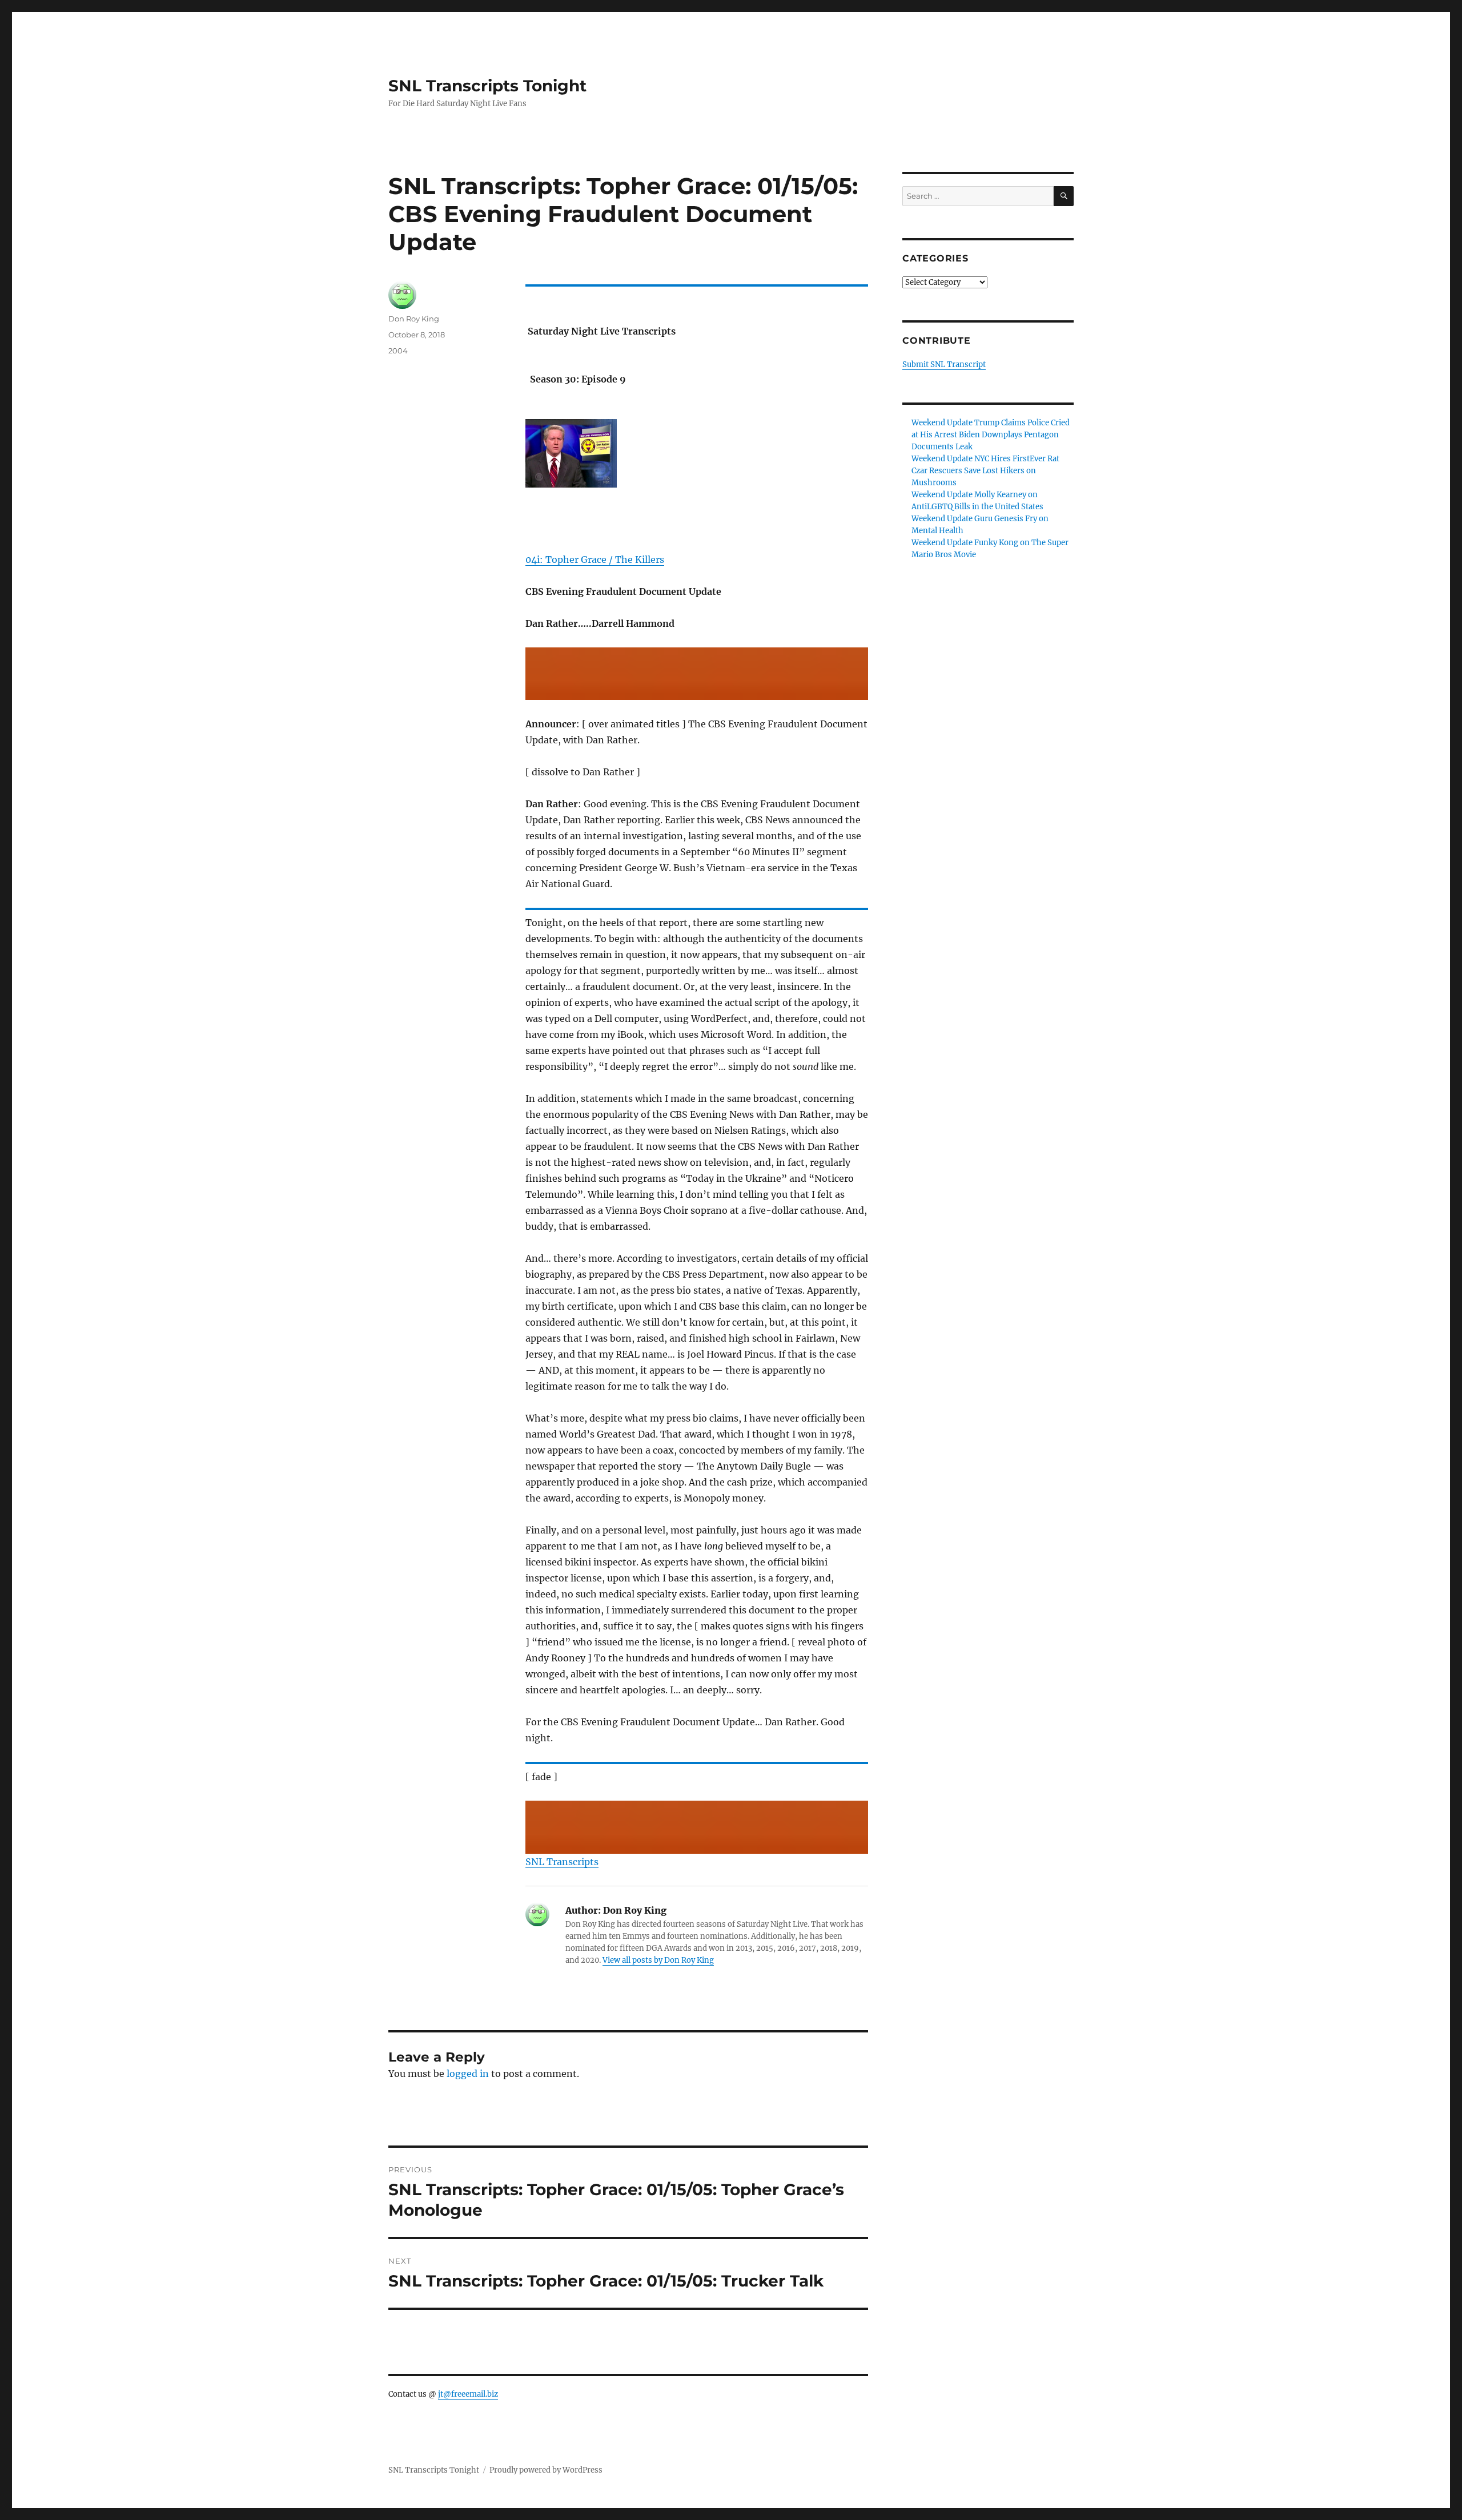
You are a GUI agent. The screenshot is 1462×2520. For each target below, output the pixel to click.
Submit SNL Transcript (944, 365)
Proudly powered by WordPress (546, 2470)
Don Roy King (414, 319)
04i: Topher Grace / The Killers (595, 559)
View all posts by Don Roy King (658, 1960)
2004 (398, 351)
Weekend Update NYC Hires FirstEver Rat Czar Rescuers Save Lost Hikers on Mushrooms (985, 471)
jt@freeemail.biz (468, 2394)
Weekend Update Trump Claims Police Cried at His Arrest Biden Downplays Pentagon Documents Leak (991, 435)
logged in (468, 2074)
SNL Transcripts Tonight (487, 86)
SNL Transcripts (562, 1862)
